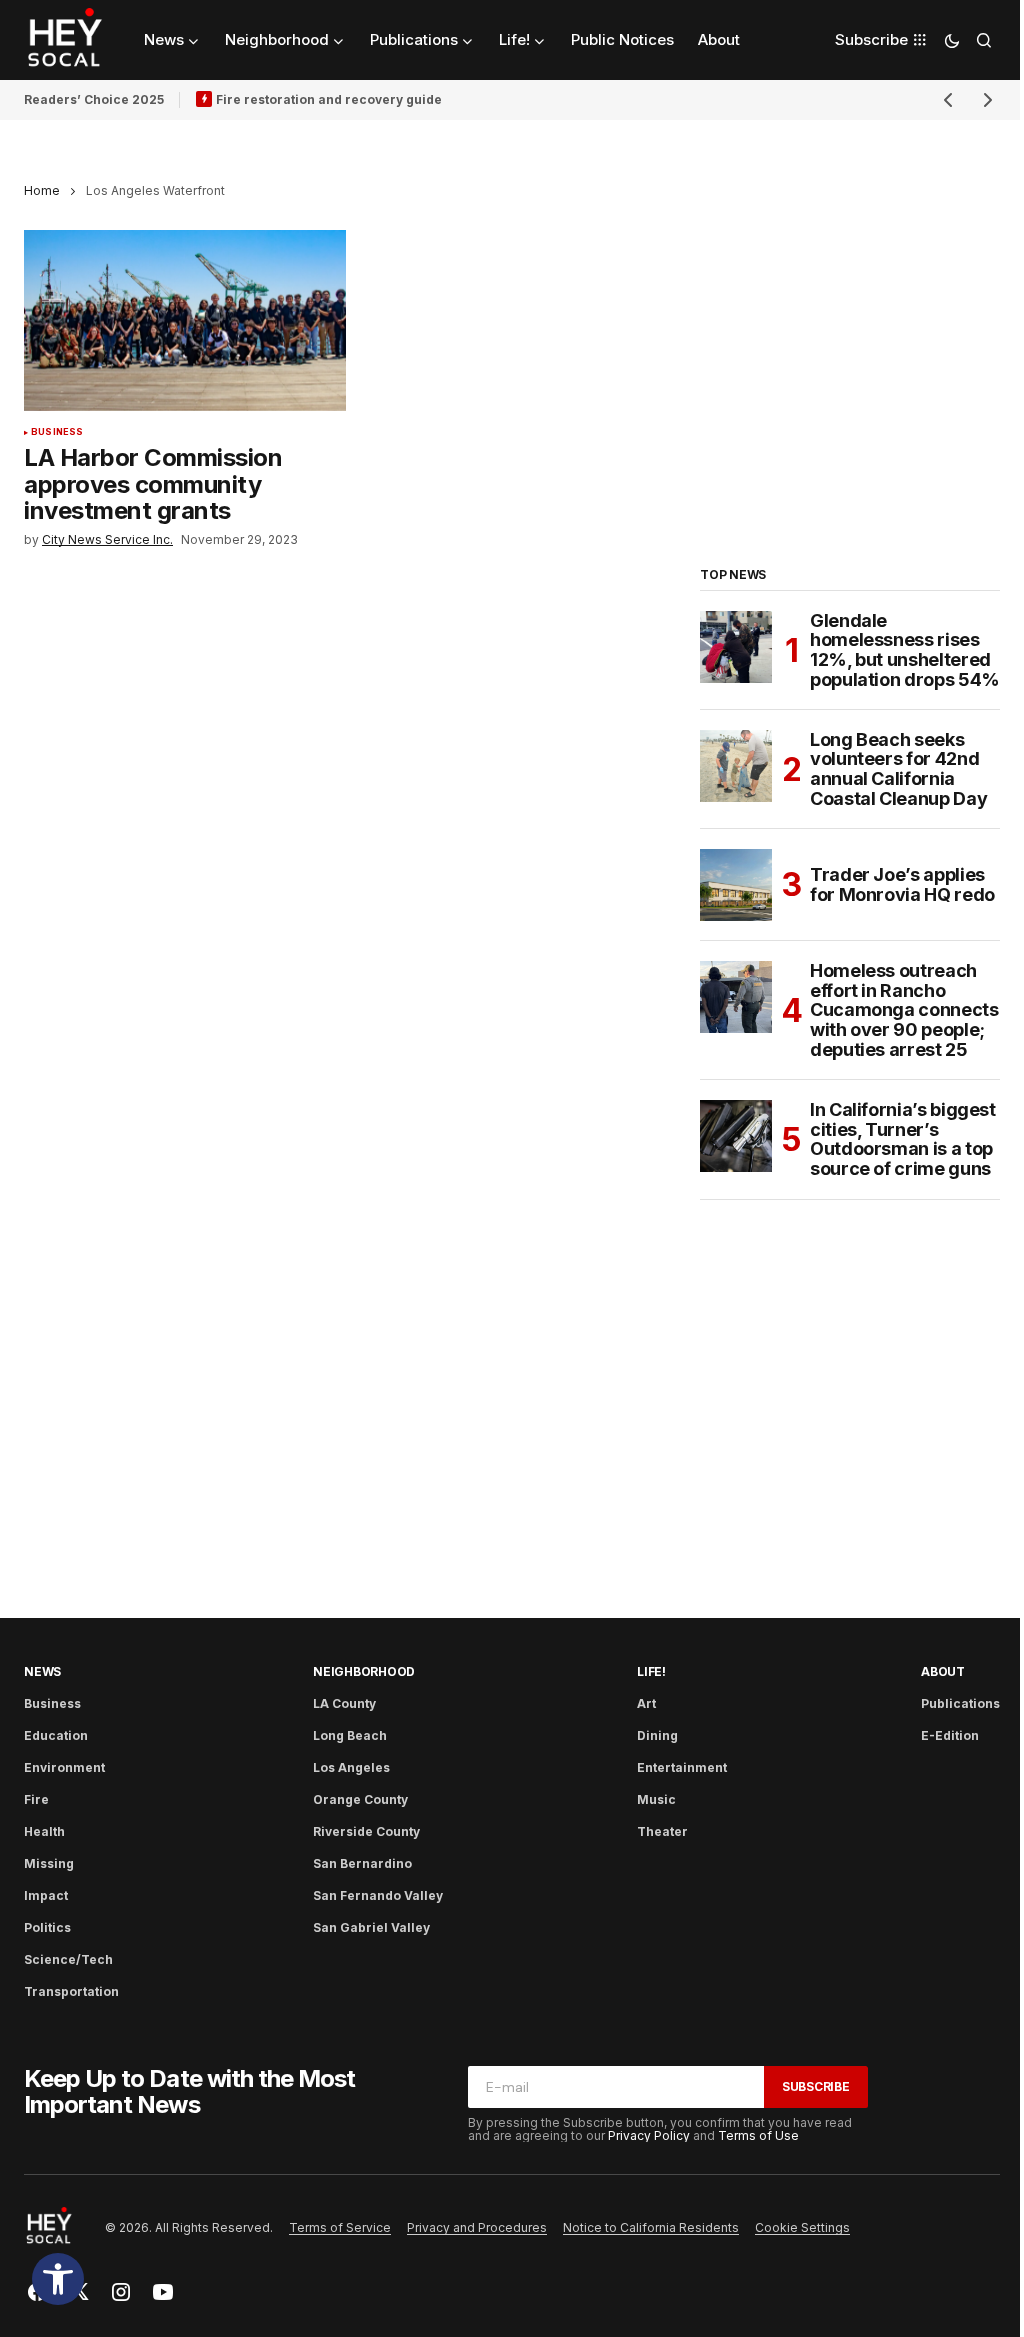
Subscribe (816, 2086)
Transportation (71, 1991)
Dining (657, 1735)
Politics (47, 1927)
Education (56, 1735)
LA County (344, 1703)
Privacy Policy (649, 2135)
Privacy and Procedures (477, 2227)
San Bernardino (362, 1863)
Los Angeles (351, 1767)
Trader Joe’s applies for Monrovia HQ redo (902, 884)
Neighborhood (364, 1671)
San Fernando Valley (378, 1895)
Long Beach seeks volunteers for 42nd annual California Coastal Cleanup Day (898, 769)
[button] (58, 2279)
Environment (64, 1767)
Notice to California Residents (651, 2227)
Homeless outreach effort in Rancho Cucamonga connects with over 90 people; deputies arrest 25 (904, 1010)
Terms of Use (758, 2135)
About (943, 1671)
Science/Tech (68, 1959)
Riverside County (366, 1831)
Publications (960, 1703)
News (42, 1671)
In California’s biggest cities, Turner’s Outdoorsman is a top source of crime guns (903, 1139)
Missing (49, 1863)
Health (44, 1831)
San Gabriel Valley (371, 1927)
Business (57, 432)
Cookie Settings (802, 2227)
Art (646, 1703)
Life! (651, 1671)
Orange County (360, 1799)
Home (42, 190)
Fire (36, 1799)
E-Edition (950, 1735)
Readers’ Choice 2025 (94, 99)
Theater (662, 1831)
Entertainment (682, 1767)
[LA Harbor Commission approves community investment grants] (185, 320)
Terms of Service (340, 2227)
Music (656, 1799)
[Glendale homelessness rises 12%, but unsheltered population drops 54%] (736, 647)
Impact (46, 1895)
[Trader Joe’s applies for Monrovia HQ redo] (736, 885)
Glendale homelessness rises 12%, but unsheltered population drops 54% (905, 650)
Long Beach (350, 1735)
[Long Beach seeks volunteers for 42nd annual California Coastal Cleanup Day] (736, 766)
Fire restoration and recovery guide (329, 99)
